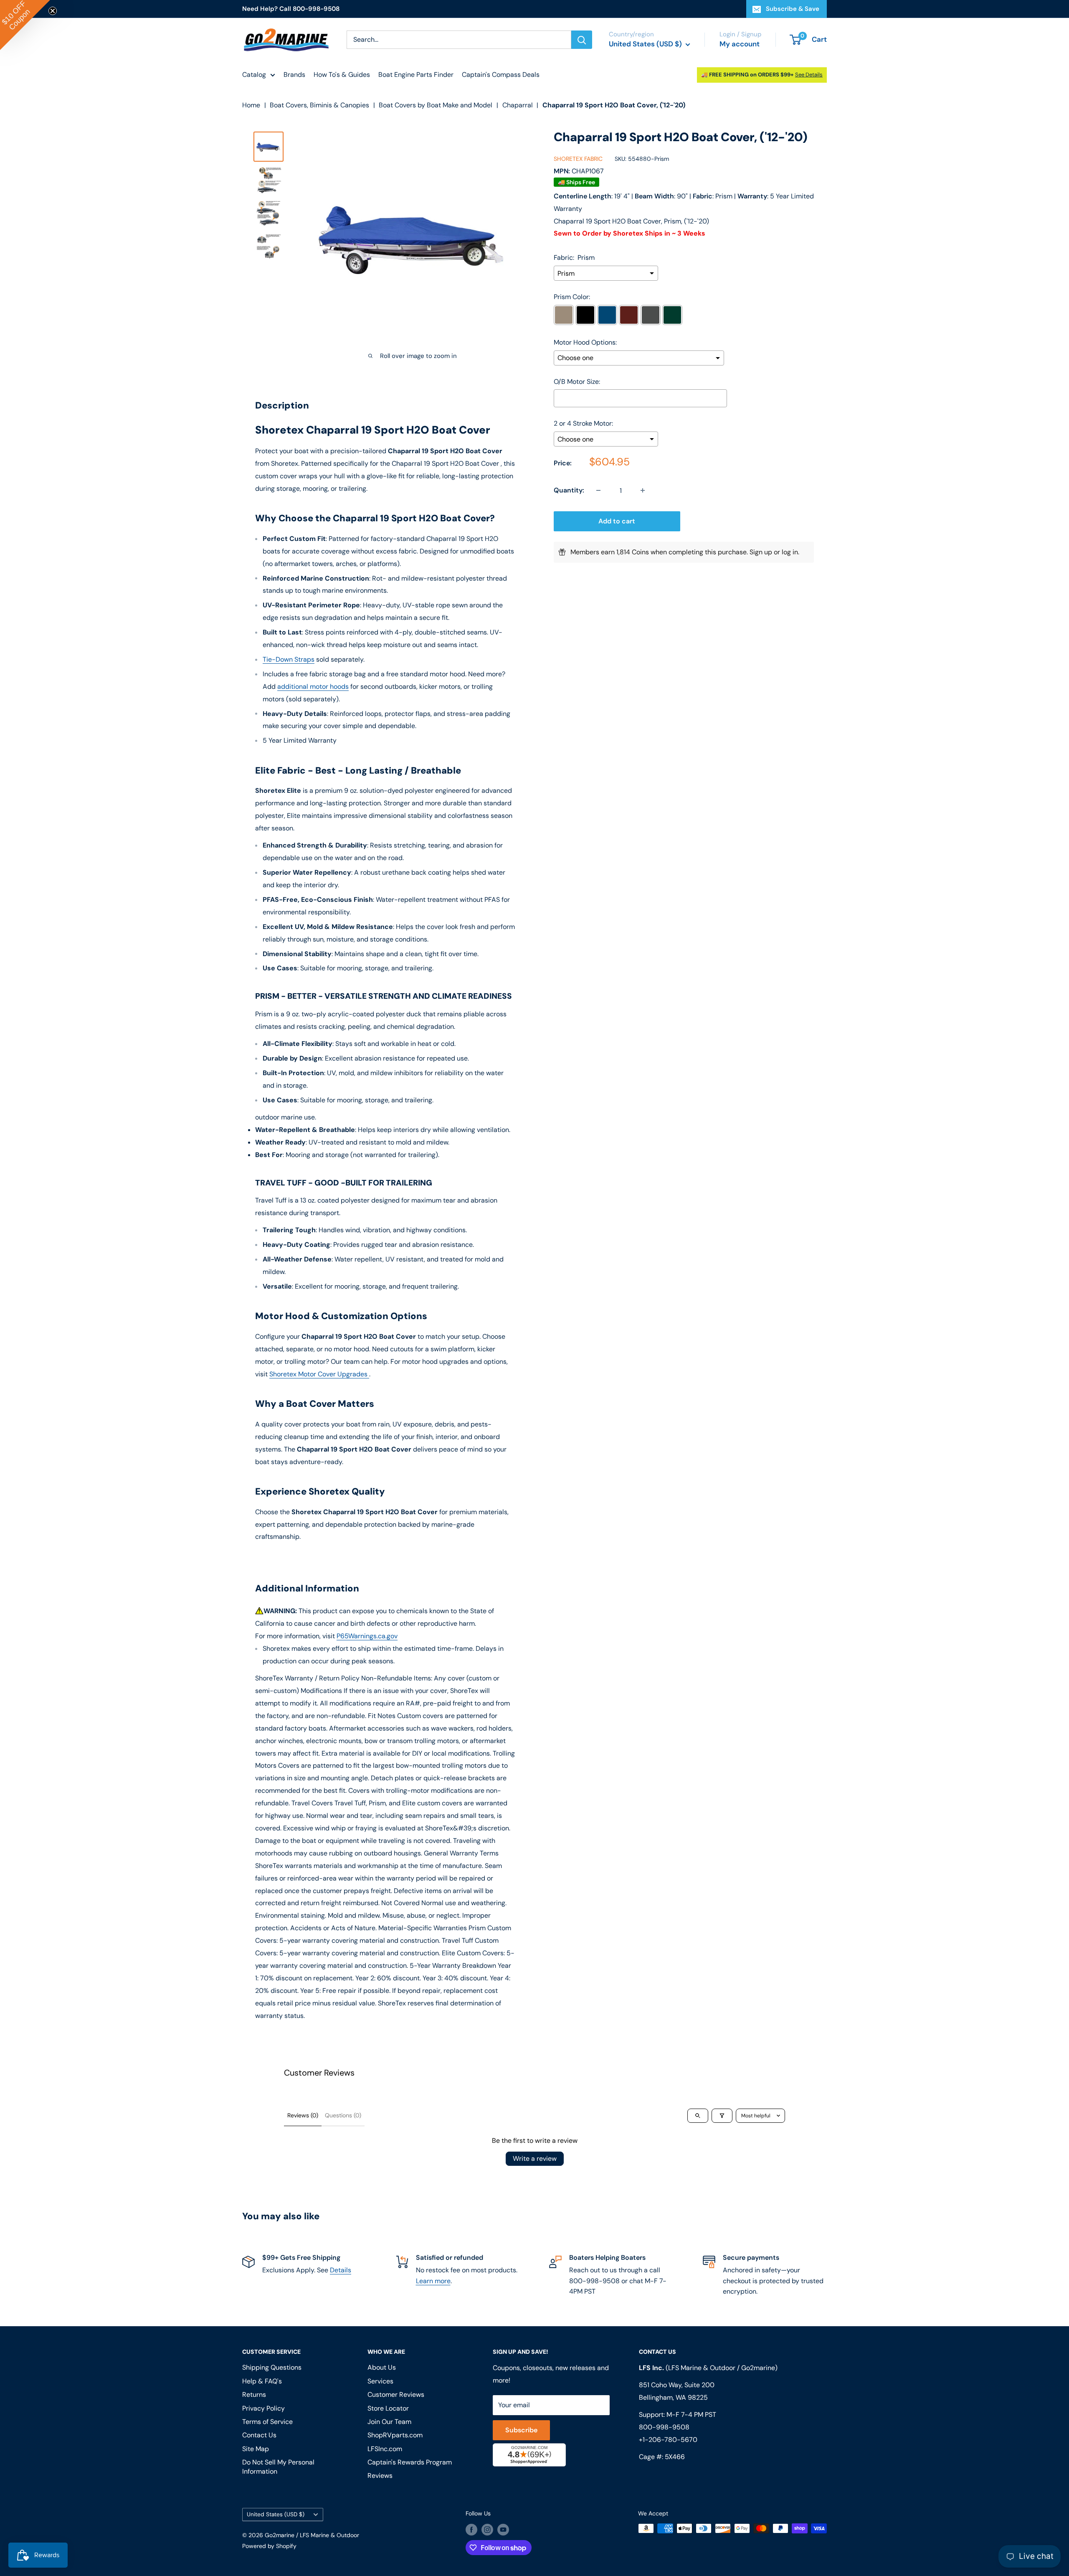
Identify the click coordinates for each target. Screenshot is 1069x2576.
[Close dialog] (649, 1213)
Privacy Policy (434, 1395)
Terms (462, 1395)
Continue (534, 1325)
